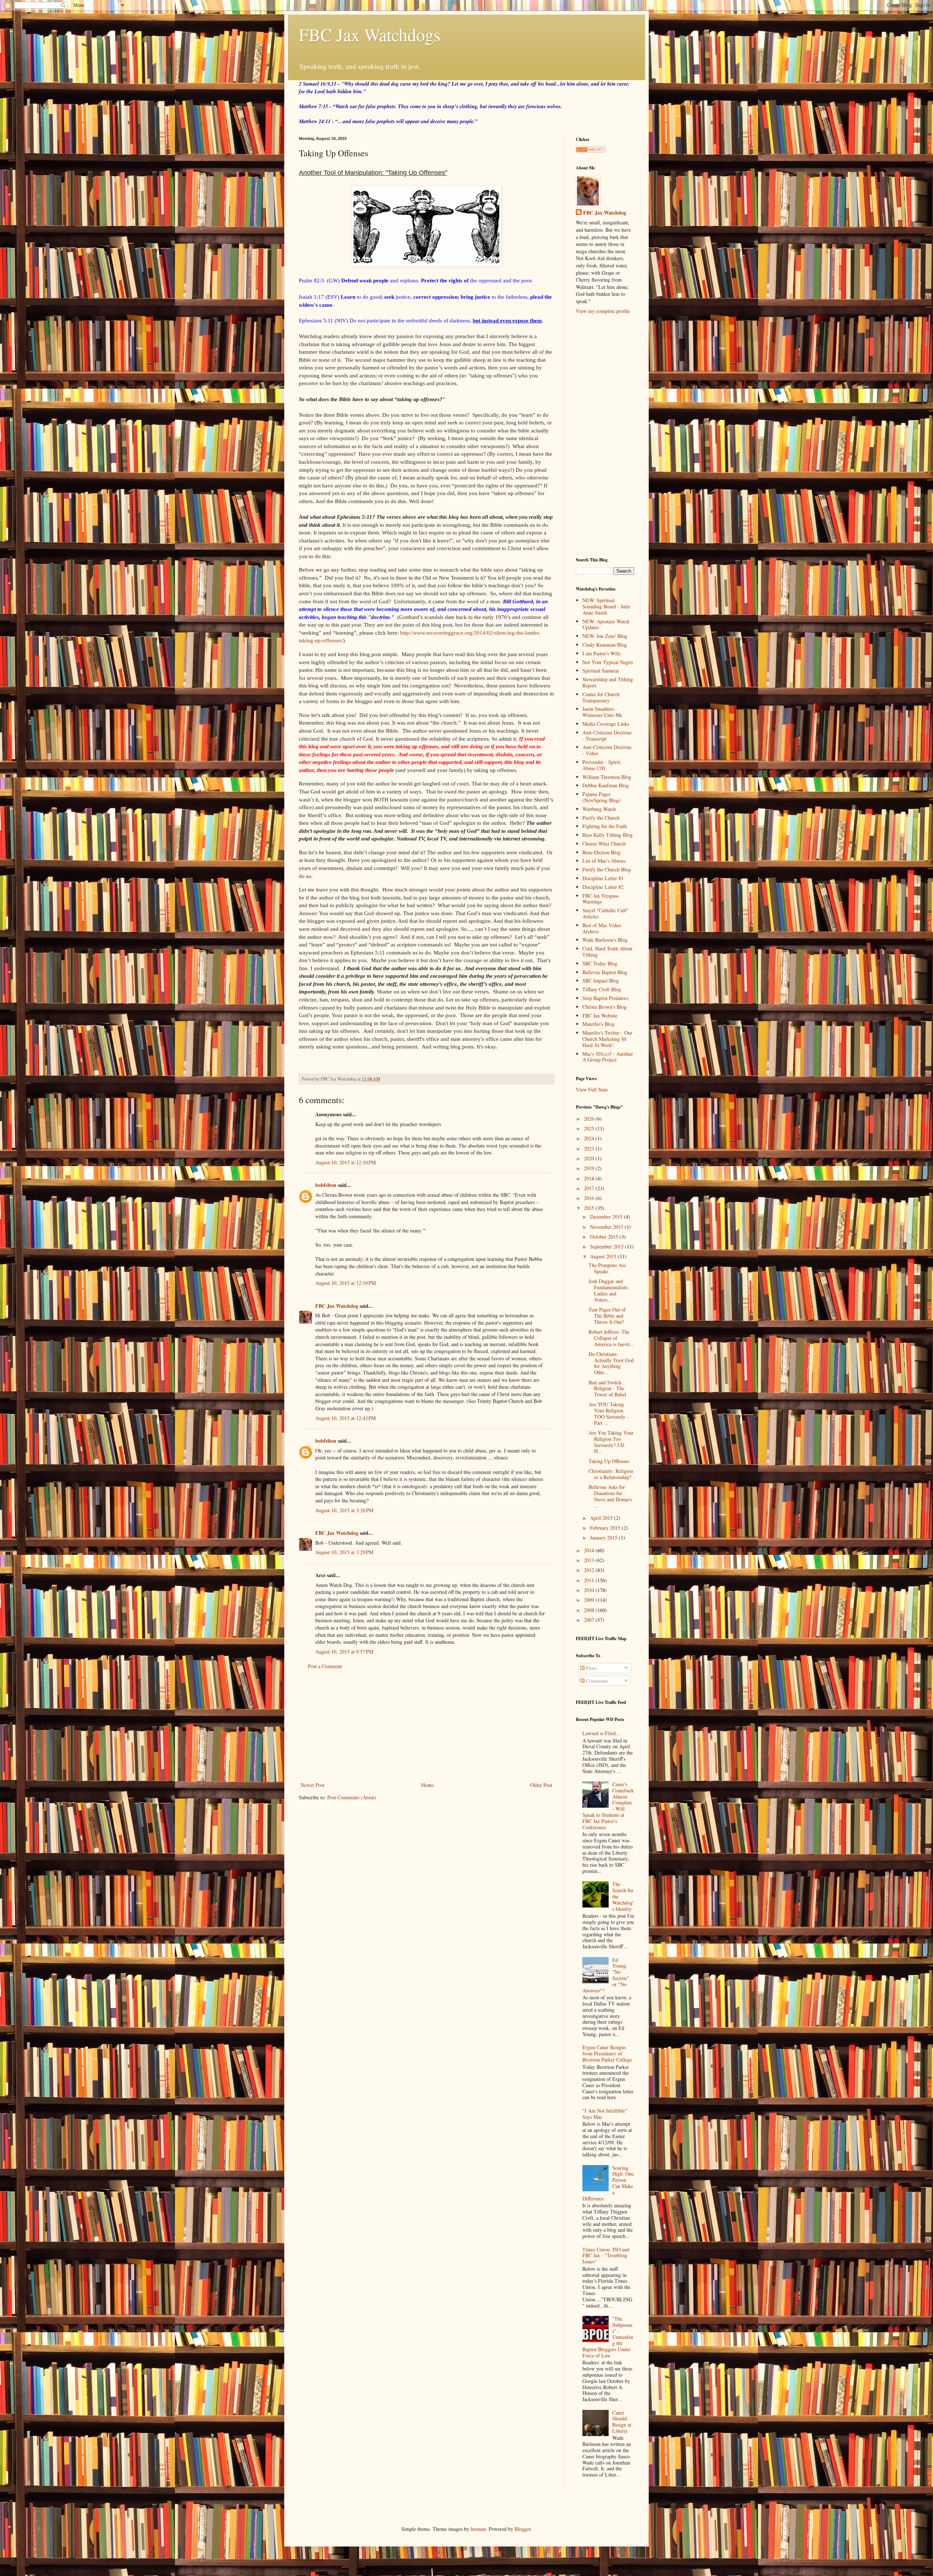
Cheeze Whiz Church (604, 844)
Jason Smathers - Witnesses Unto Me (602, 712)
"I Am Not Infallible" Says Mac (605, 2114)
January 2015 (604, 1538)
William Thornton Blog (607, 777)
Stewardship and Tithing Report (608, 682)
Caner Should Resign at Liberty (622, 2422)
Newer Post (313, 1785)
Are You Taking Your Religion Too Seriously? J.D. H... (611, 1442)
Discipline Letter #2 (603, 887)
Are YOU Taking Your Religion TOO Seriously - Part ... (609, 1413)
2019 (590, 1168)
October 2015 (605, 1237)
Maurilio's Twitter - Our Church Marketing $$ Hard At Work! (607, 1039)
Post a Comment (325, 1666)
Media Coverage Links (606, 724)
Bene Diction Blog (602, 852)
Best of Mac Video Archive (602, 928)
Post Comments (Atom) (352, 1797)
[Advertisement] (426, 1726)
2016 (590, 1198)
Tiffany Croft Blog (602, 989)
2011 (590, 1580)
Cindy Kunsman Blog (605, 645)
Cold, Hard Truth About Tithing (607, 952)
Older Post (541, 1785)
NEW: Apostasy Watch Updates (606, 624)
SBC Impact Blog (601, 981)
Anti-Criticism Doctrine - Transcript (607, 736)
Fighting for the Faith (605, 826)
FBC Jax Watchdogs (370, 34)
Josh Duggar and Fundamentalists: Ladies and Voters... (609, 1290)
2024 (590, 1138)
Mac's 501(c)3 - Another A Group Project (608, 1057)
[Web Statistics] (590, 150)
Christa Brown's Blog (604, 1007)
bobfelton (326, 1185)
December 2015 (607, 1217)
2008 (590, 1610)
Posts (591, 1668)
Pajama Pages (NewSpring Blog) (602, 797)
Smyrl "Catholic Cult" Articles (605, 913)
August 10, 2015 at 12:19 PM (346, 1283)
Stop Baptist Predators (605, 998)
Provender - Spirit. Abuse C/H (602, 765)
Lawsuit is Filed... (601, 1733)
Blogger (523, 2529)
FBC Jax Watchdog (337, 1306)
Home (428, 1785)
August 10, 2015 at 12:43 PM (346, 1418)
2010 (590, 1590)
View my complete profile (603, 311)
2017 (590, 1188)
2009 (590, 1600)
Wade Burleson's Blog (605, 940)
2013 (590, 1560)
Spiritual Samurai (601, 671)
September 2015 (608, 1246)
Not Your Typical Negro (608, 662)
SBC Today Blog (600, 963)
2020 (590, 1158)
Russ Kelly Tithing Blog (608, 835)
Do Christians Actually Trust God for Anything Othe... (611, 1363)
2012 (590, 1570)
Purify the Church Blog (607, 869)
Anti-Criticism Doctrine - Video (607, 750)
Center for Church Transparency (601, 697)
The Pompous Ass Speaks (607, 1268)
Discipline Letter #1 (603, 878)
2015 (590, 1208)
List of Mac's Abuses (604, 861)
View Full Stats (592, 1089)
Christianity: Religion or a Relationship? (611, 1474)
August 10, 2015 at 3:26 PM (344, 1510)
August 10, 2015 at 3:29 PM (344, 1552)
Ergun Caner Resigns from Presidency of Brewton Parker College (607, 2053)
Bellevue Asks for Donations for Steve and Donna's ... (610, 1496)
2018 (590, 1178)
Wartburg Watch (599, 809)
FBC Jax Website (600, 1015)
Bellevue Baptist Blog (605, 972)
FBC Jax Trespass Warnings (600, 899)
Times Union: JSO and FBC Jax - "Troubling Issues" (606, 2256)
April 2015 (602, 1518)
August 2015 (604, 1256)
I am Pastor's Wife (602, 653)
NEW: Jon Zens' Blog (605, 636)
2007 (590, 1620)
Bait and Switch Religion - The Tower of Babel (607, 1389)
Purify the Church (601, 818)
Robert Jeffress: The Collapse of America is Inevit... (611, 1338)
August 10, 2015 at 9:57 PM (344, 1652)
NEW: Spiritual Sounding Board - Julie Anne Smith (606, 606)
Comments (596, 1681)
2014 (590, 1550)
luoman (478, 2529)
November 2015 (607, 1227)
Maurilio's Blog (598, 1024)
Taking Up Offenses (609, 1461)
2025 (590, 1128)
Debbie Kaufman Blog (606, 785)
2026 (590, 1119)
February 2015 (606, 1528)
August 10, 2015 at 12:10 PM (346, 1162)
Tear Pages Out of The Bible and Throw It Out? (607, 1316)
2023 (590, 1148)
